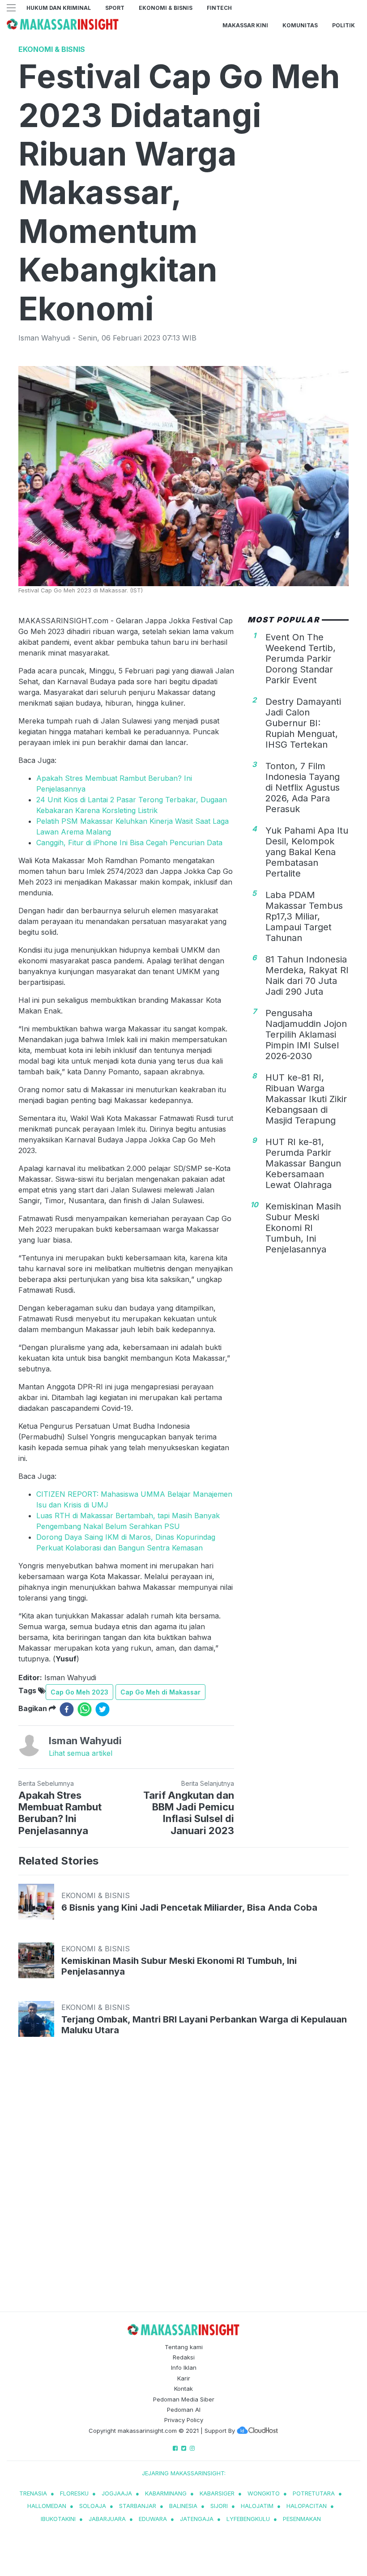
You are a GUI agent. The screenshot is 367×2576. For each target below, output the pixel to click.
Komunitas (300, 25)
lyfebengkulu (248, 2519)
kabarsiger (217, 2493)
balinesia (183, 2506)
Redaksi (184, 2357)
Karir (184, 2378)
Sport (115, 8)
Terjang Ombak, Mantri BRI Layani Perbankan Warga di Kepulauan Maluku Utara (204, 2025)
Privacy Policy (184, 2420)
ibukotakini (58, 2519)
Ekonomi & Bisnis (166, 8)
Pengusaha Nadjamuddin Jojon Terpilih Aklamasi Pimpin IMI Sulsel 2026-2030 (306, 1035)
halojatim (257, 2506)
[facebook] (67, 1709)
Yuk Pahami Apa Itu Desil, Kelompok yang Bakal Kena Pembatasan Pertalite (307, 852)
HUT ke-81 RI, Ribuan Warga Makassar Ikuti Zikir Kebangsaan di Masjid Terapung (306, 1099)
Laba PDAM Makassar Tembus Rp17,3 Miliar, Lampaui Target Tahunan (304, 916)
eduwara (153, 2519)
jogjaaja (117, 2493)
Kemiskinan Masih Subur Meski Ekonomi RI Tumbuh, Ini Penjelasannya (303, 1228)
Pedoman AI (184, 2410)
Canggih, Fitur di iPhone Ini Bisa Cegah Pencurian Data (129, 843)
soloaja (93, 2506)
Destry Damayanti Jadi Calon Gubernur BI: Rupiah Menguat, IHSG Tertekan (303, 723)
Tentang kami (184, 2347)
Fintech (219, 8)
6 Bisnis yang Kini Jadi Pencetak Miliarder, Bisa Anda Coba (189, 1908)
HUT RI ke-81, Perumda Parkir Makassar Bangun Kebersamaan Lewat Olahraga (303, 1163)
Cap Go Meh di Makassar (160, 1692)
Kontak (183, 2389)
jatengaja (197, 2519)
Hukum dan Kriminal (59, 8)
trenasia (33, 2493)
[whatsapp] (85, 1709)
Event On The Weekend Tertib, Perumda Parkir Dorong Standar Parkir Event (301, 659)
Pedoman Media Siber (184, 2399)
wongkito (264, 2493)
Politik (344, 25)
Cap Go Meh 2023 (79, 1692)
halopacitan (307, 2506)
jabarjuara (107, 2519)
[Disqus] (183, 2183)
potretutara (314, 2493)
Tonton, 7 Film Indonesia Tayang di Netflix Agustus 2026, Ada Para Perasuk (303, 788)
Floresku (74, 2493)
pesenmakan (302, 2519)
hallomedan (47, 2506)
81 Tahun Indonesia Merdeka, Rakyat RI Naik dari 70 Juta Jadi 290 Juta (307, 975)
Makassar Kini (245, 25)
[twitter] (102, 1709)
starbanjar (138, 2506)
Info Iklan (184, 2367)
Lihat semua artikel (81, 1753)
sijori (219, 2506)
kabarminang (166, 2493)
